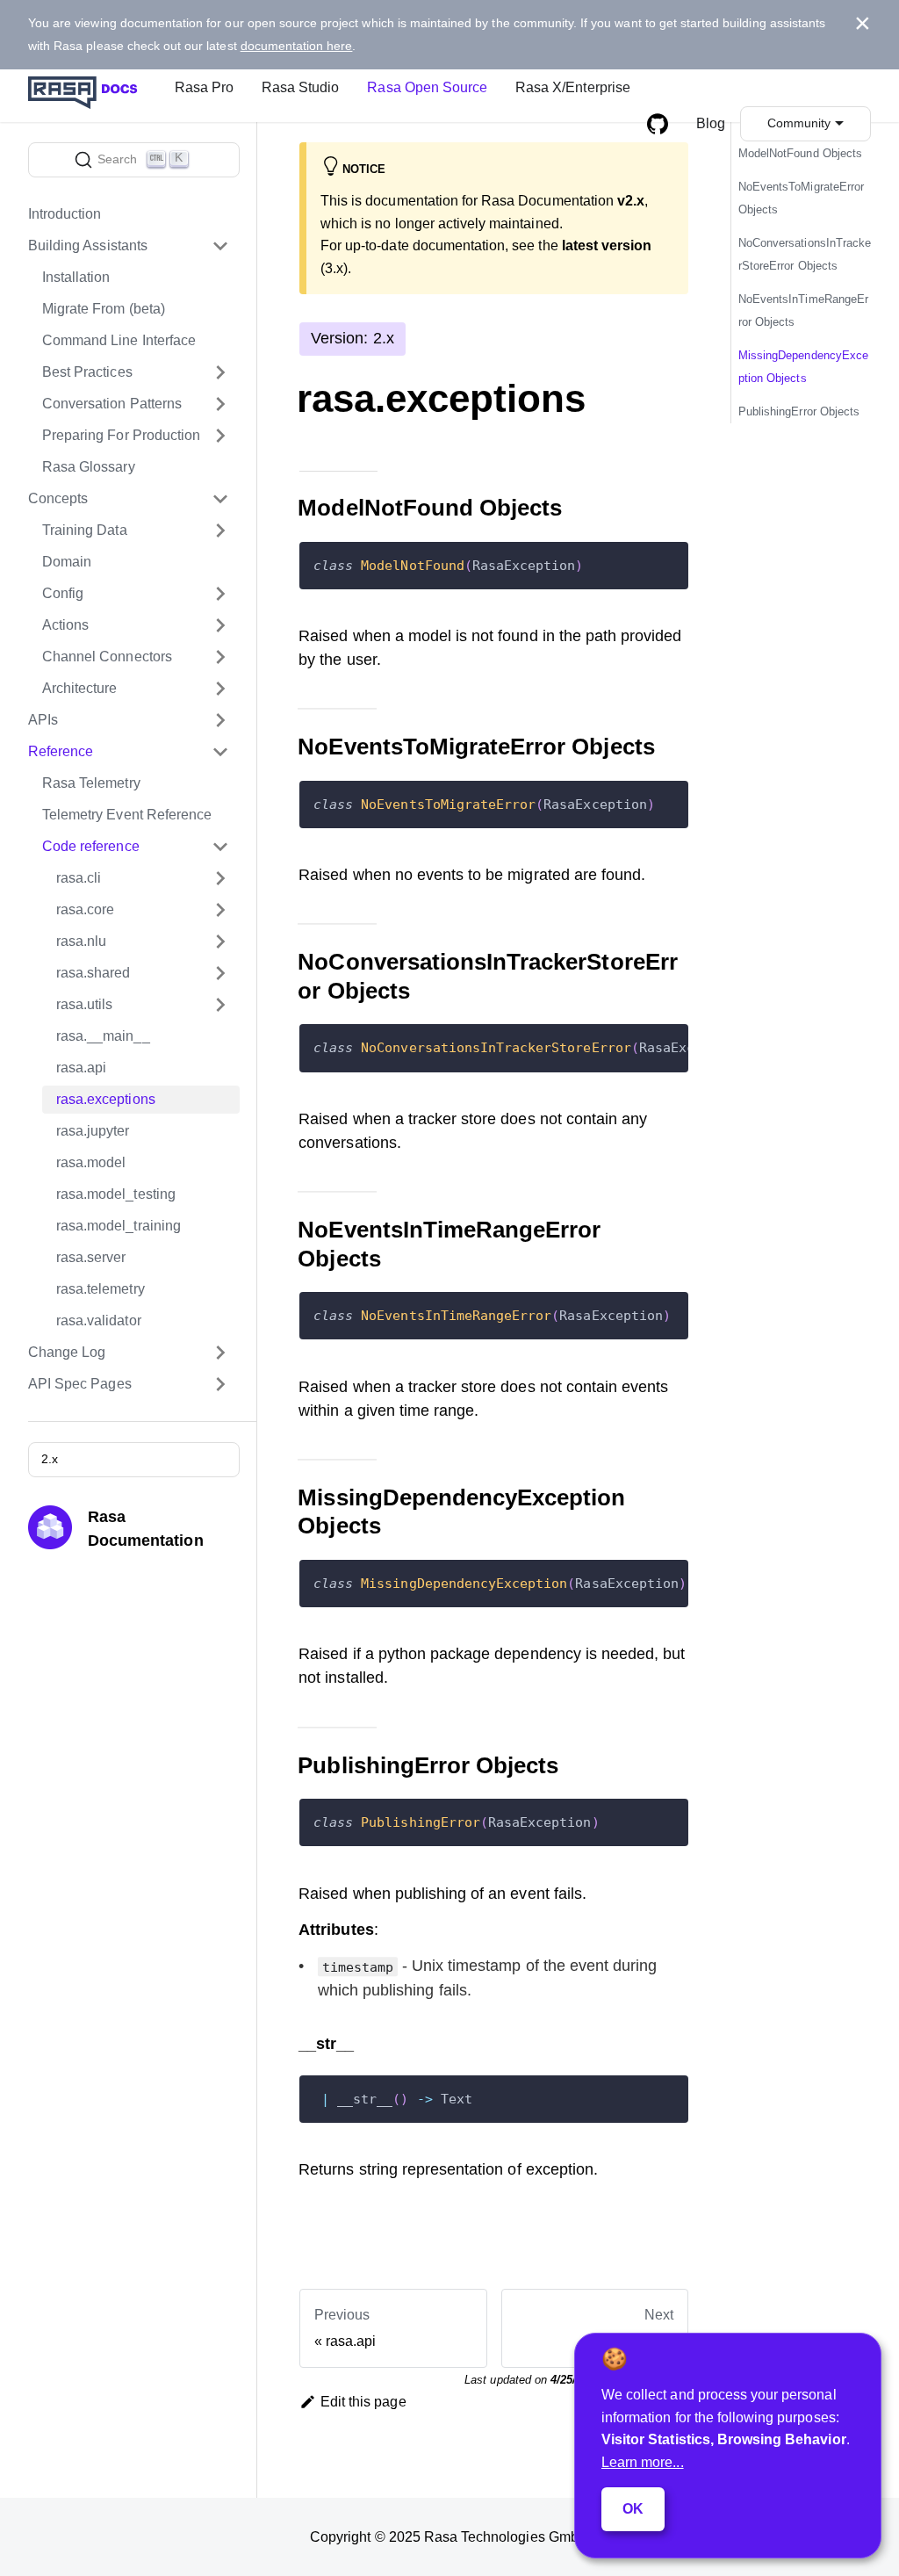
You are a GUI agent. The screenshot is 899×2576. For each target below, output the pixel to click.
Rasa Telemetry (91, 783)
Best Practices (87, 372)
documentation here (297, 46)
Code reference (91, 846)
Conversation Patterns (112, 404)
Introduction (65, 214)
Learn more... (643, 2462)
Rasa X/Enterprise (573, 87)
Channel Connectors (107, 657)
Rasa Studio (300, 87)
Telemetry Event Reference (127, 815)
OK (633, 2509)
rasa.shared (93, 973)
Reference (61, 751)
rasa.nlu (81, 941)
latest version (607, 245)
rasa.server (91, 1257)
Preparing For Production (121, 435)
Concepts (58, 498)
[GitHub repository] (658, 124)
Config (63, 593)
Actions (65, 625)
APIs (43, 720)
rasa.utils (84, 1004)
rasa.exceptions (106, 1099)
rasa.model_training (119, 1226)
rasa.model (91, 1162)
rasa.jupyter (93, 1131)
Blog (711, 123)
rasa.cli (79, 878)
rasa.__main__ (103, 1036)
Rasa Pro (204, 87)
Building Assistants (88, 245)
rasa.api (81, 1068)
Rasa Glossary (89, 467)
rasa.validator (99, 1320)
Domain (67, 562)
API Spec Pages (80, 1384)
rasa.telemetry (101, 1289)
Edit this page (363, 2402)
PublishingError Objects (799, 411)
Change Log (67, 1352)
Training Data (85, 530)
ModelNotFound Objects (800, 153)
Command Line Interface (119, 340)
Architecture (80, 688)
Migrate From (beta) (104, 309)
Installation (76, 277)
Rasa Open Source (427, 87)
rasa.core (85, 909)
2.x (50, 1459)
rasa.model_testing (116, 1194)
